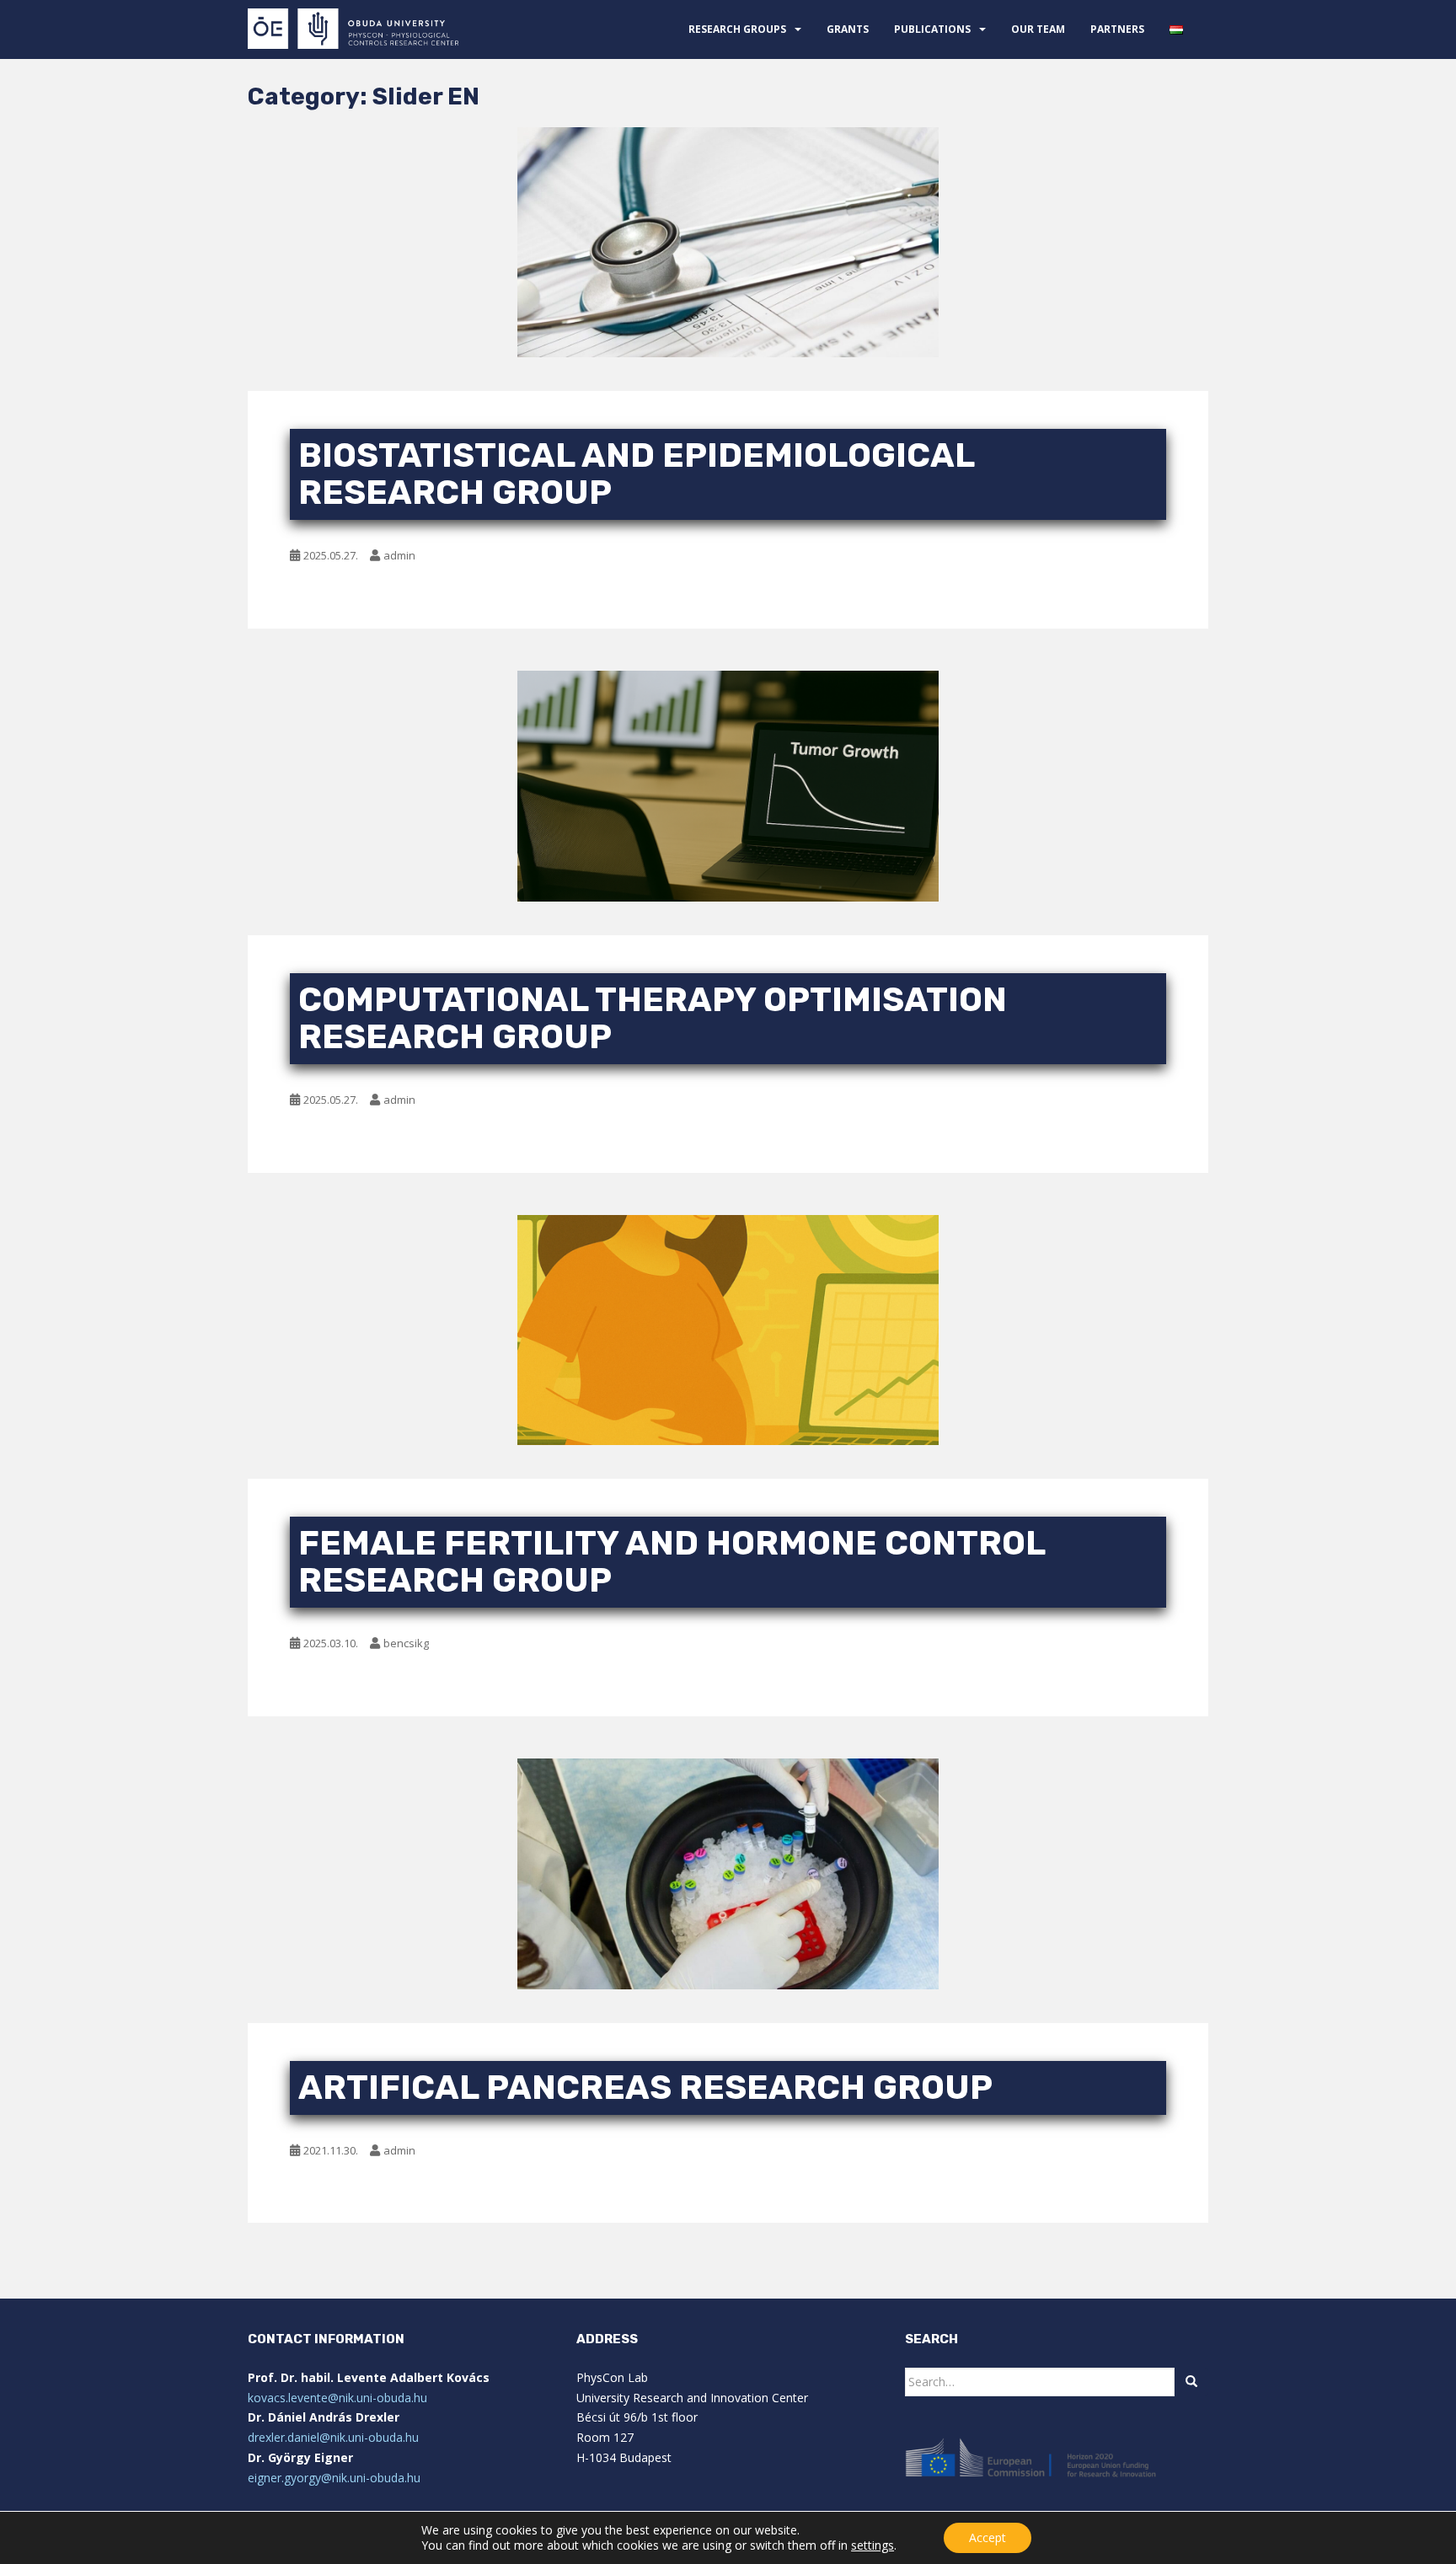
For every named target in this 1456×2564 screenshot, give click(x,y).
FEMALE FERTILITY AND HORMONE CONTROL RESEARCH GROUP (672, 1562)
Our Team (1038, 29)
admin (399, 555)
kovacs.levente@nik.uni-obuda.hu (337, 2398)
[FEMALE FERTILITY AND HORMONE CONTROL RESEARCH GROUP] (728, 1330)
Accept (988, 2537)
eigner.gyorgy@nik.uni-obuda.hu (334, 2478)
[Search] (1191, 2382)
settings (873, 2545)
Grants (848, 29)
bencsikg (406, 1643)
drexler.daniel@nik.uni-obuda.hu (333, 2437)
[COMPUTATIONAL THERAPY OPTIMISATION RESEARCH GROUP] (728, 786)
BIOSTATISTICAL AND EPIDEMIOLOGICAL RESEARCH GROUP (636, 474)
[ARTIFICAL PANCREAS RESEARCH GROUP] (728, 1873)
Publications (932, 29)
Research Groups (737, 29)
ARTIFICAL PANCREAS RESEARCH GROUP (645, 2088)
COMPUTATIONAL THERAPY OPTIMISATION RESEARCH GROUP (653, 1018)
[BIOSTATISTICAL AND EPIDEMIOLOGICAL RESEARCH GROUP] (728, 243)
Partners (1117, 29)
